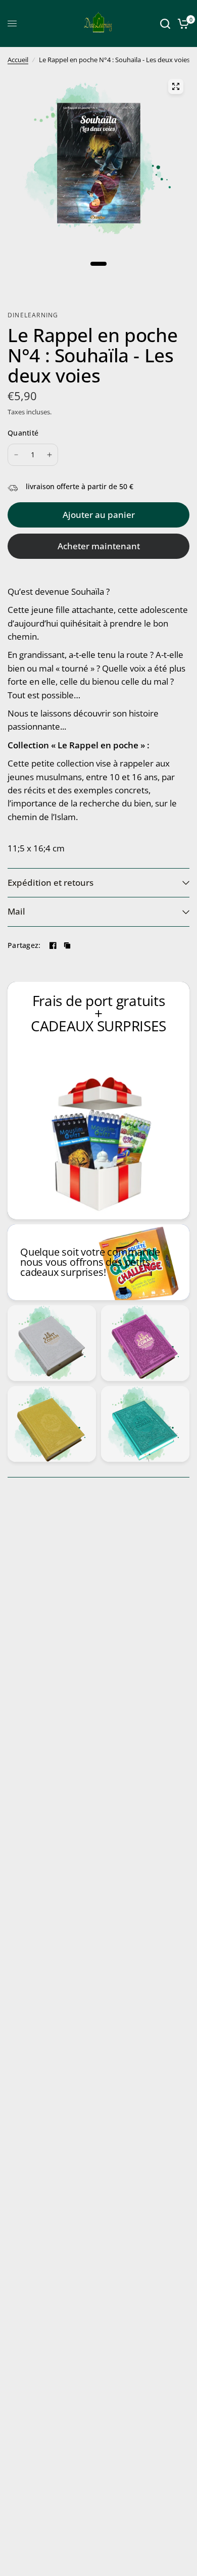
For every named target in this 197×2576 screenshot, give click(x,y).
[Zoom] (176, 86)
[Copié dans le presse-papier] (67, 945)
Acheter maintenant (99, 546)
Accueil (18, 60)
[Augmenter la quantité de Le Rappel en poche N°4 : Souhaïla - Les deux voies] (50, 455)
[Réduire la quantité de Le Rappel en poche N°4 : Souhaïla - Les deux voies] (16, 455)
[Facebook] (53, 945)
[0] (182, 23)
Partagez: (24, 945)
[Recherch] (165, 23)
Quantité (23, 433)
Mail (16, 911)
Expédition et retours (51, 882)
